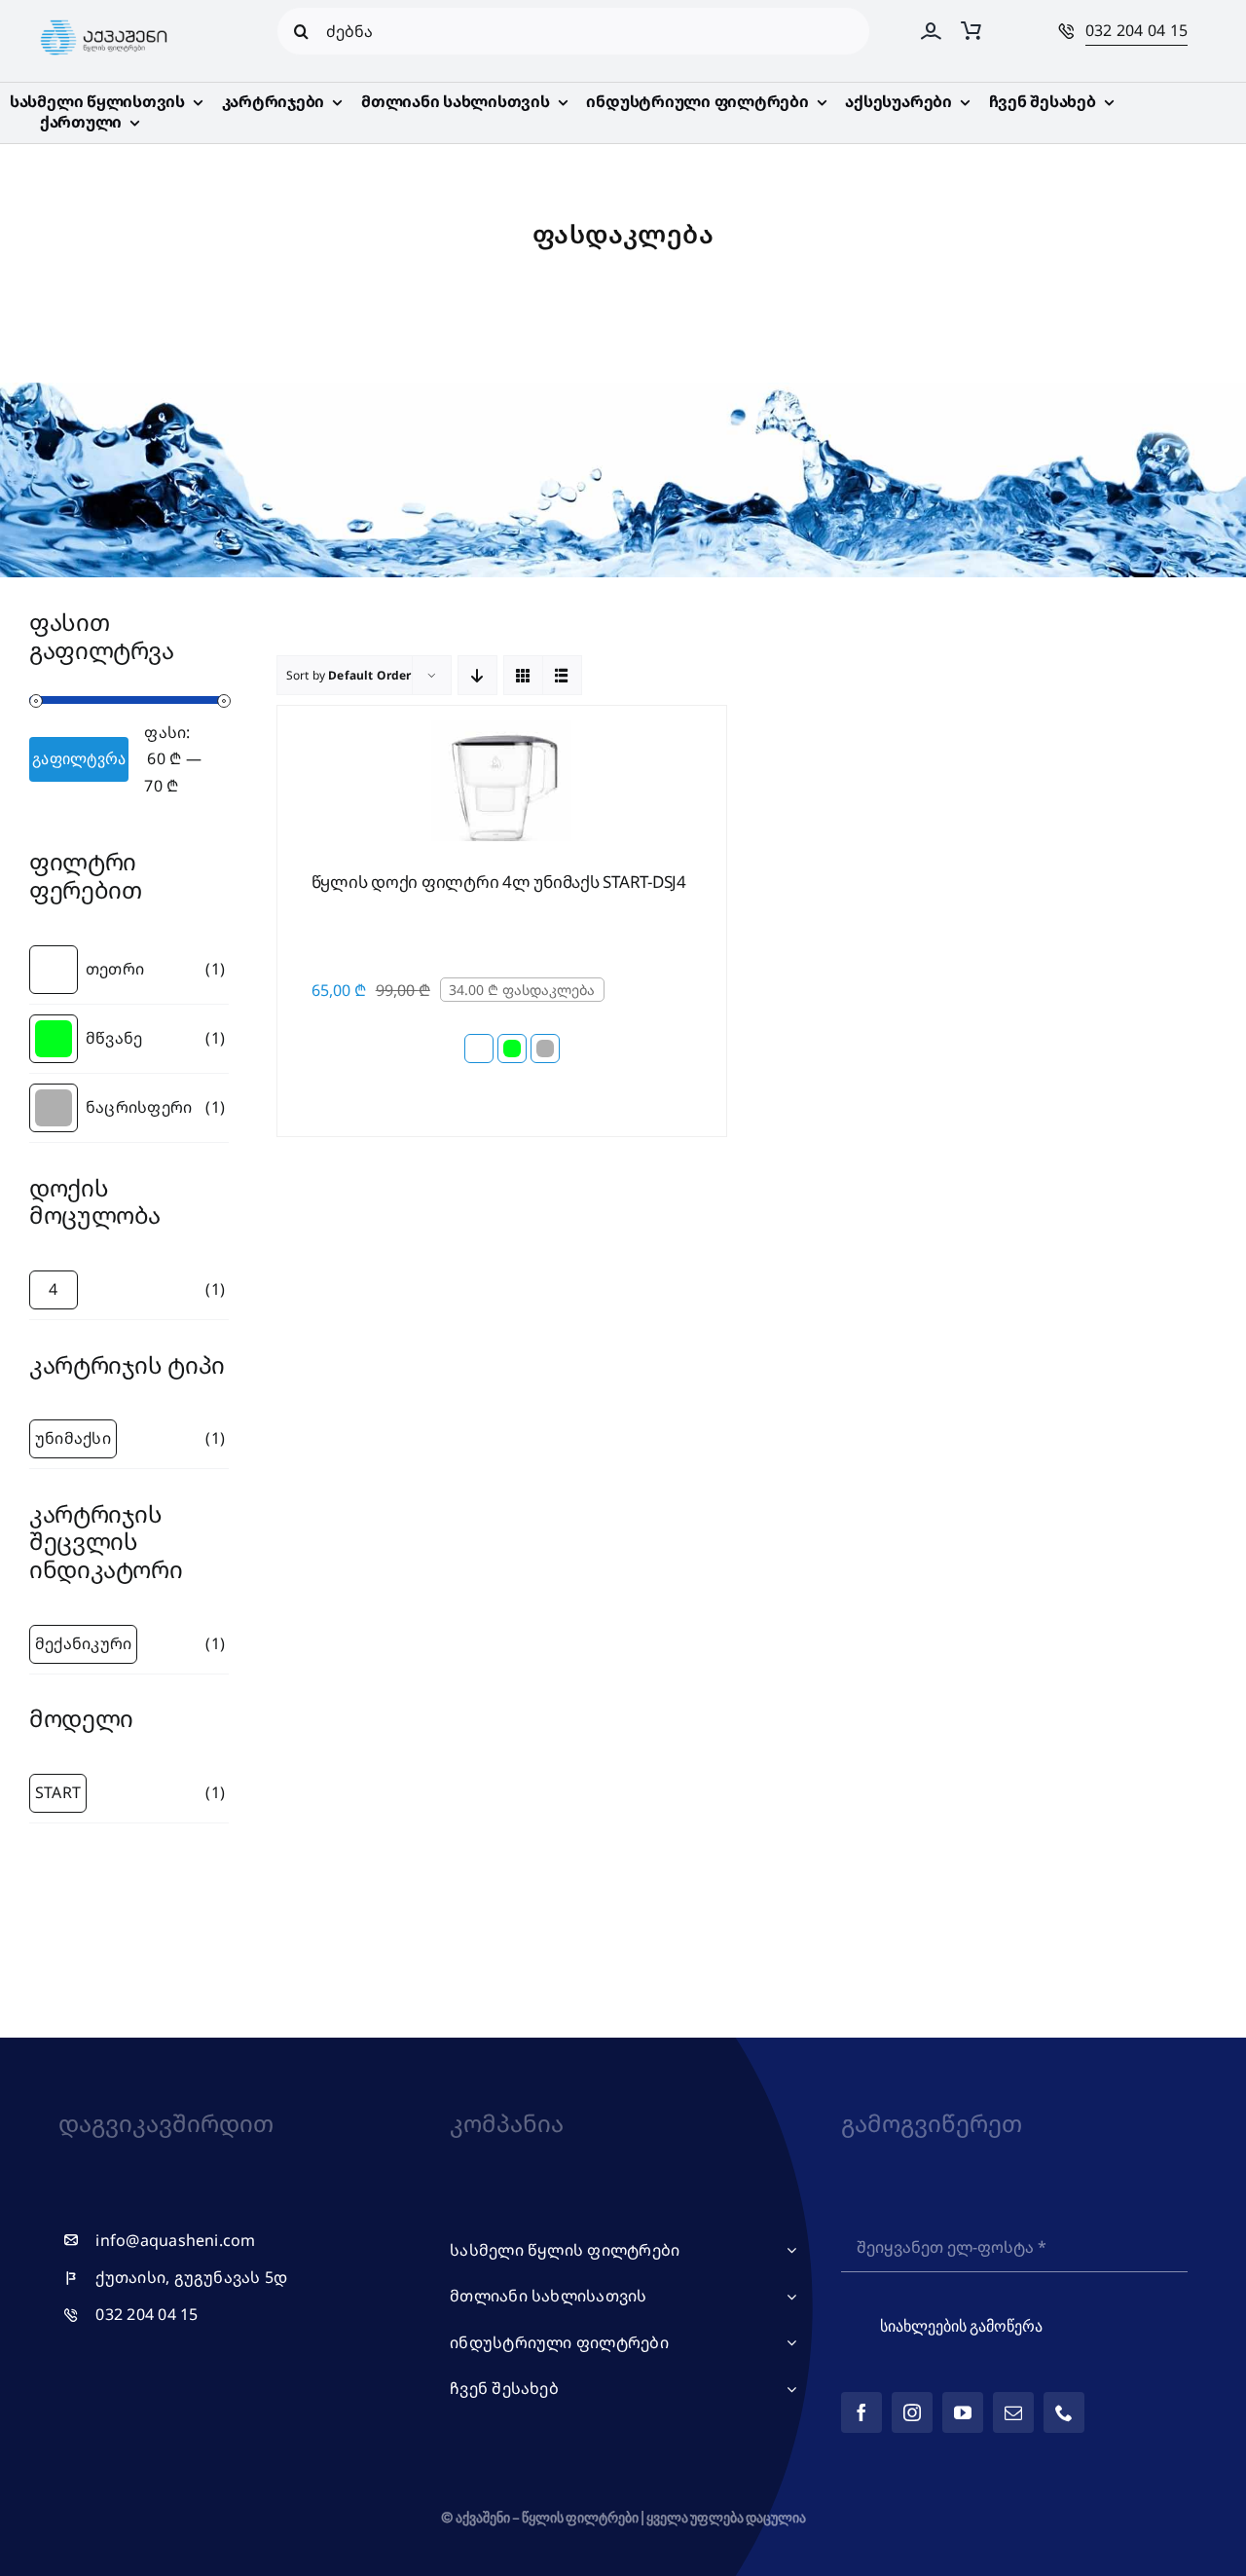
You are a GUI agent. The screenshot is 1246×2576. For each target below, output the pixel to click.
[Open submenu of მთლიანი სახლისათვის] (788, 2297)
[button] (479, 1049)
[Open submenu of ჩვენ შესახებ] (788, 2389)
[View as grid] (523, 675)
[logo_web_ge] (104, 20)
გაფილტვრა (79, 758)
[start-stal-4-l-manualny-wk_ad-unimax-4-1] (501, 728)
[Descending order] (477, 675)
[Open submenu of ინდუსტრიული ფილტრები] (788, 2343)
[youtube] (963, 2412)
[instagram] (912, 2412)
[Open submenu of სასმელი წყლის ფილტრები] (788, 2251)
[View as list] (562, 675)
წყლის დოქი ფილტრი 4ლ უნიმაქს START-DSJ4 (499, 882)
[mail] (1013, 2412)
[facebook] (861, 2412)
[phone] (1064, 2412)
